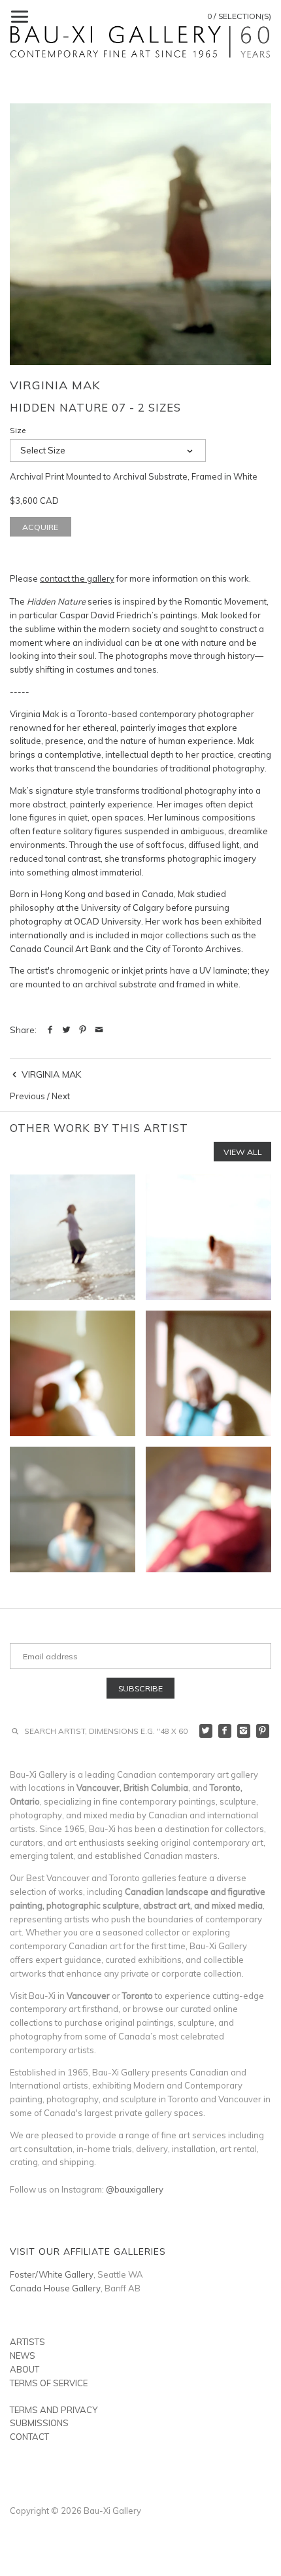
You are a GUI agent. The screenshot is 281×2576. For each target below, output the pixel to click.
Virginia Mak (55, 385)
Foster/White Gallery (52, 2274)
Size (18, 431)
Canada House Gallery (55, 2288)
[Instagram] (244, 1731)
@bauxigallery (135, 2189)
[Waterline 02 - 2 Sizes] (208, 1237)
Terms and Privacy (54, 2410)
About (25, 2369)
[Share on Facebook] (50, 1030)
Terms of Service (49, 2383)
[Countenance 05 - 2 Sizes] (208, 1509)
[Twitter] (206, 1731)
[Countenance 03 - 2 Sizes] (208, 1373)
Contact (29, 2437)
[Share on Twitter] (66, 1030)
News (23, 2355)
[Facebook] (225, 1731)
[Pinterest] (263, 1731)
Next (61, 1096)
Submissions (39, 2423)
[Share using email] (99, 1030)
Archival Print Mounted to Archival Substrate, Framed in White (134, 476)
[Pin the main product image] (83, 1030)
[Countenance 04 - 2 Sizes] (73, 1509)
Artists (27, 2342)
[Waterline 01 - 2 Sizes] (73, 1237)
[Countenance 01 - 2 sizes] (73, 1373)
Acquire (40, 527)
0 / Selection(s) (239, 16)
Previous (27, 1096)
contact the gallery (77, 578)
